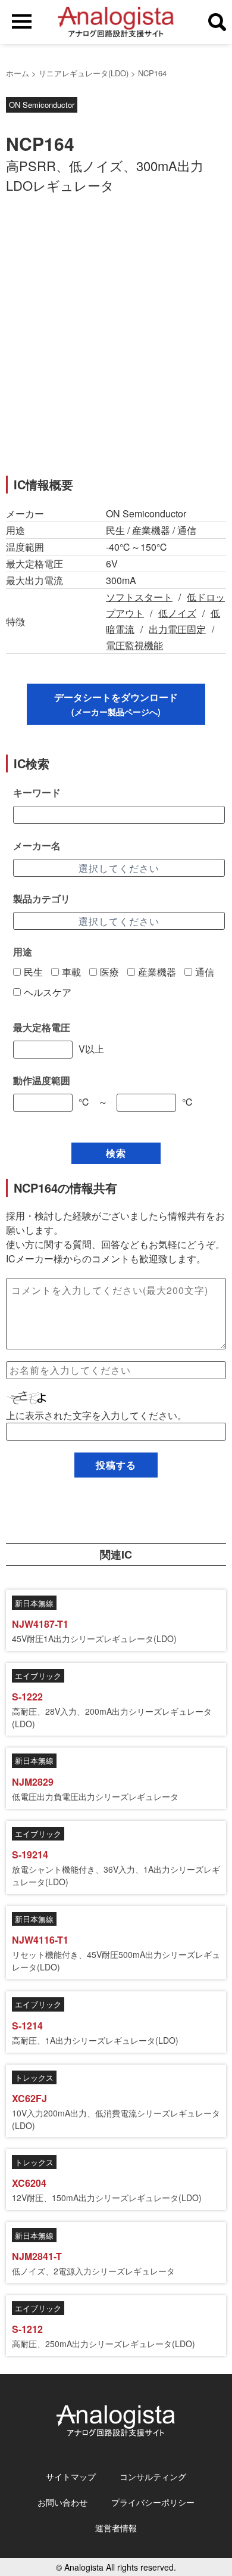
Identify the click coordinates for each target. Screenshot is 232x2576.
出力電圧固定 (177, 629)
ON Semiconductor (42, 105)
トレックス (34, 2077)
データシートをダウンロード (116, 704)
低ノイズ (177, 613)
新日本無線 (34, 1603)
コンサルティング (153, 2476)
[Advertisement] (116, 342)
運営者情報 (116, 2528)
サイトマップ (71, 2476)
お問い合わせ (62, 2502)
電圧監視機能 (134, 645)
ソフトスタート (139, 597)
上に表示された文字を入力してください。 (96, 1415)
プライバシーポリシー (153, 2502)
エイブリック (38, 1676)
